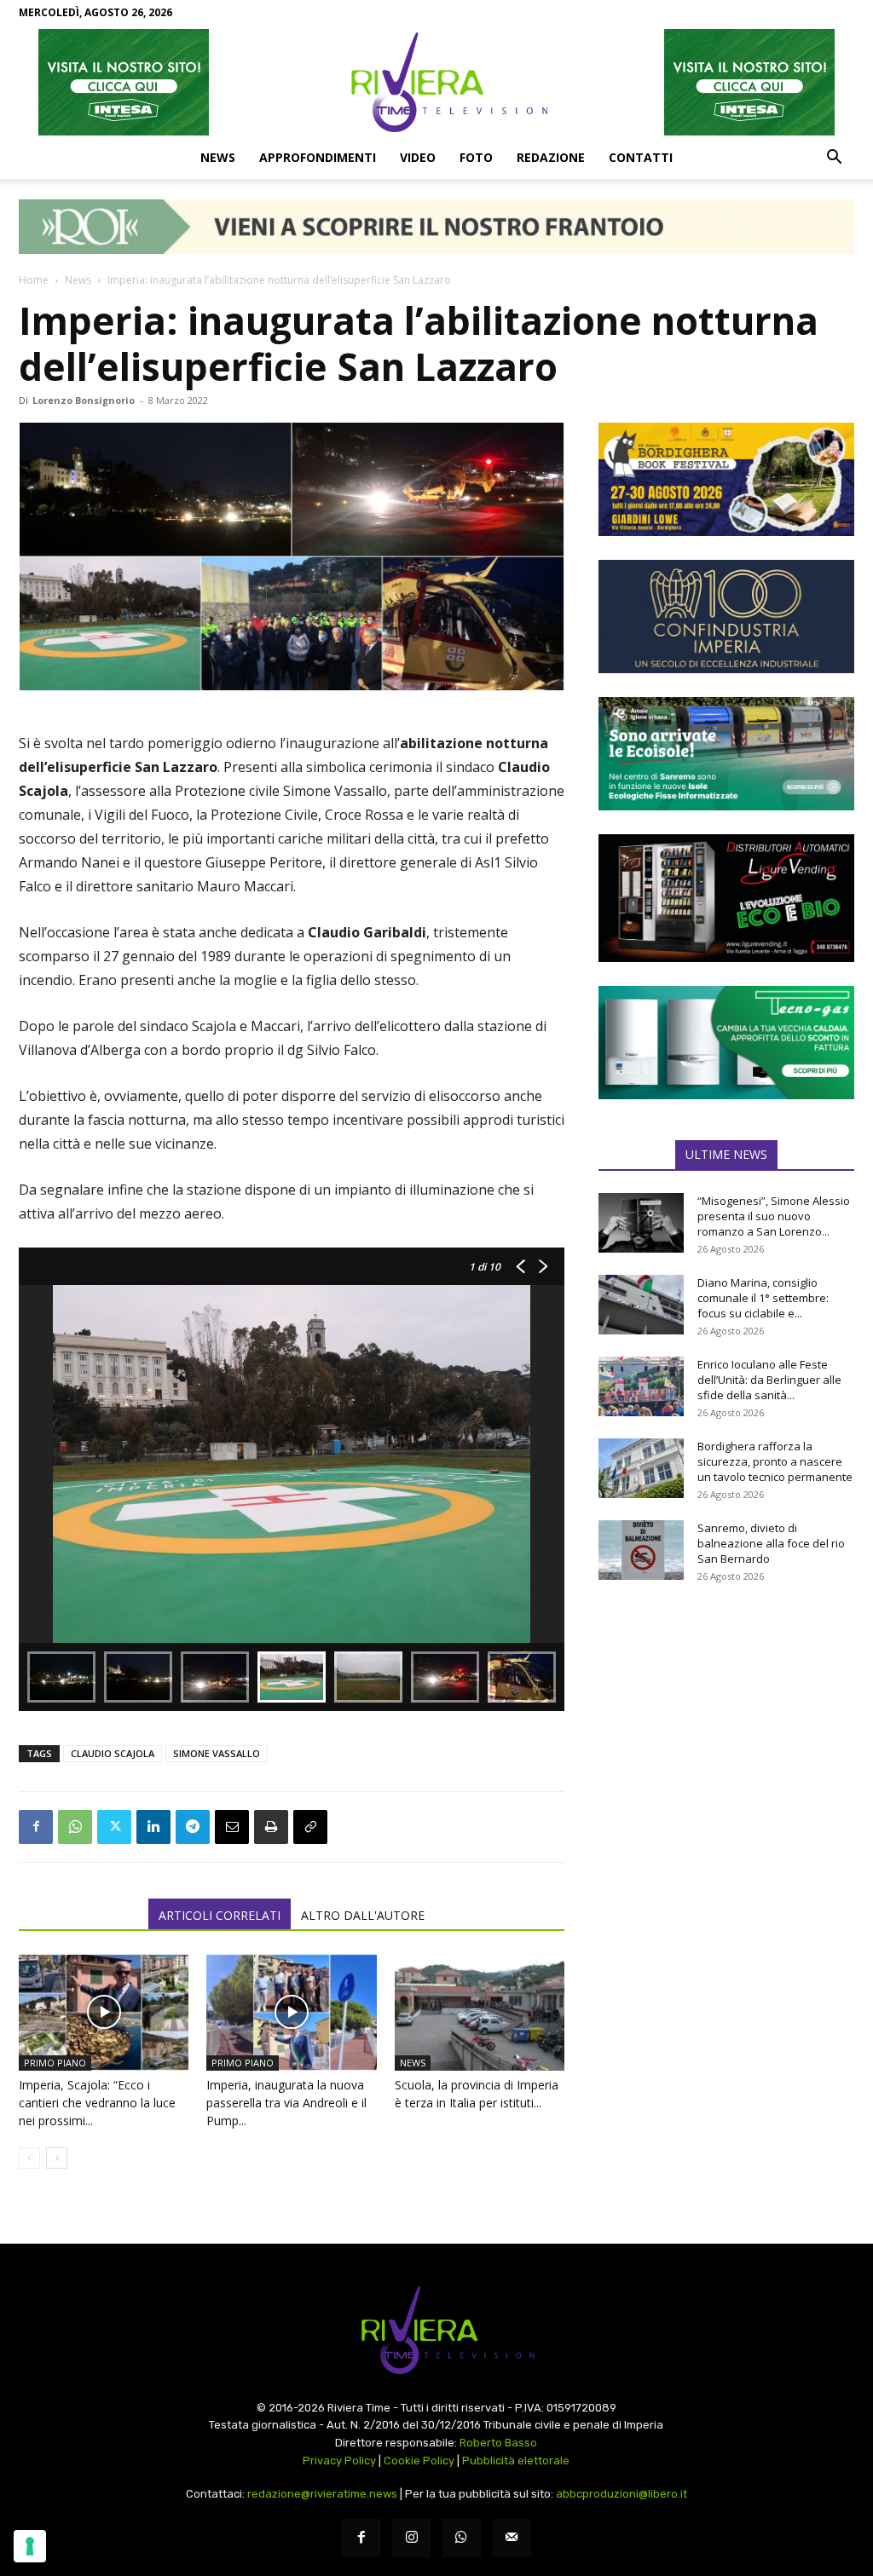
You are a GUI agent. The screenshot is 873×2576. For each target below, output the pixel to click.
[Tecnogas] (726, 1043)
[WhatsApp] (75, 1827)
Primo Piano (55, 2063)
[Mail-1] (512, 2538)
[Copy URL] (310, 1827)
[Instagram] (411, 2538)
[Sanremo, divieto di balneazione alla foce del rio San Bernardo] (641, 1550)
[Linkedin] (153, 1827)
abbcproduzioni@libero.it (622, 2494)
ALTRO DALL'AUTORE (363, 1915)
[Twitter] (114, 1827)
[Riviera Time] (436, 82)
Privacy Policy (339, 2461)
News (218, 157)
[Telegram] (193, 1827)
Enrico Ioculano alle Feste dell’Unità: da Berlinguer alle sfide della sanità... (769, 1380)
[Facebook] (36, 1827)
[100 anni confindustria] (726, 617)
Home (34, 280)
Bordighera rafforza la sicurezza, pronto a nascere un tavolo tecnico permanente (775, 1461)
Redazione (551, 157)
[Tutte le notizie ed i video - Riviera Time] (436, 2330)
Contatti (641, 157)
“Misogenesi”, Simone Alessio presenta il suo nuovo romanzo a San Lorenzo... (774, 1216)
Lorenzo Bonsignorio (84, 400)
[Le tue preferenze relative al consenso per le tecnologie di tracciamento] (30, 2546)
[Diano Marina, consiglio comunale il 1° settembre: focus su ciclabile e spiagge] (641, 1305)
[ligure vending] (726, 898)
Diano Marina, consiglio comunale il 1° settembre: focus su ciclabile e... (763, 1298)
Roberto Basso (498, 2443)
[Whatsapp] (462, 2538)
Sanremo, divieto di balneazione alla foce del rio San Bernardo (771, 1543)
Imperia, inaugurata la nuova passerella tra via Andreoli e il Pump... (286, 2103)
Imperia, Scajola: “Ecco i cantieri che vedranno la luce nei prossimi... (97, 2103)
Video (418, 157)
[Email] (232, 1827)
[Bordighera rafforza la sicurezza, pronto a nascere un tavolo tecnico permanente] (641, 1468)
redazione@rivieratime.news (322, 2494)
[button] (834, 158)
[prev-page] (29, 2158)
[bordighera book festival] (726, 479)
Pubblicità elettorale (516, 2461)
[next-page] (57, 2158)
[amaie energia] (726, 754)
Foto (476, 157)
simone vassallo (217, 1753)
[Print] (271, 1827)
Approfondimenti (318, 157)
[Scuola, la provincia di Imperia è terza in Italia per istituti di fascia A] (480, 2012)
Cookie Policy (419, 2461)
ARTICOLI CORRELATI (220, 1915)
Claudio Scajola (113, 1753)
